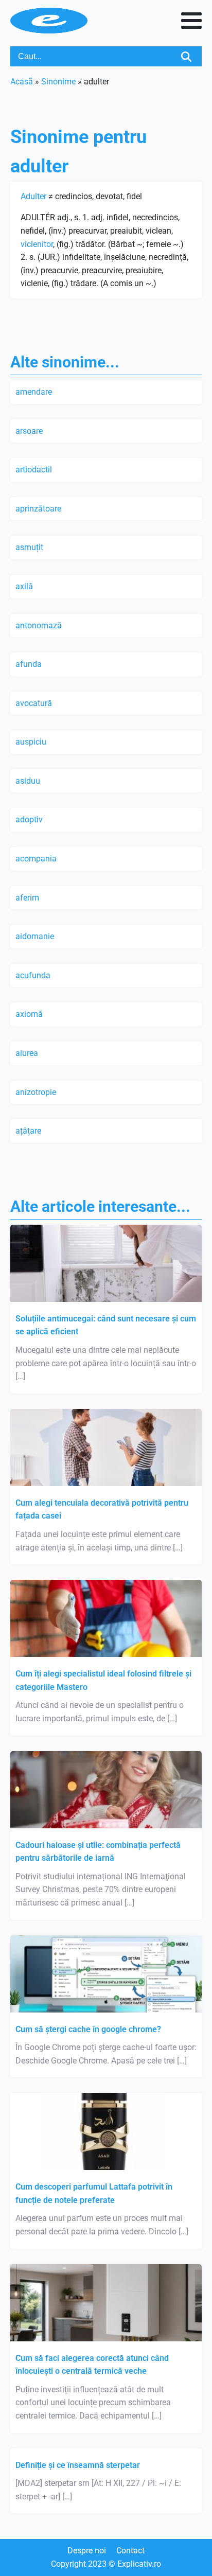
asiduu (28, 781)
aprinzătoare (38, 509)
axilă (24, 586)
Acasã (22, 82)
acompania (36, 859)
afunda (29, 664)
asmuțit (29, 547)
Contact (130, 2551)
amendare (34, 392)
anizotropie (36, 1092)
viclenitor (37, 244)
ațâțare (28, 1131)
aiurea (27, 1053)
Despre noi (87, 2551)
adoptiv (29, 819)
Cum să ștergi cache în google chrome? (88, 2029)
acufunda (33, 975)
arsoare (29, 431)
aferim (27, 898)
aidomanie (35, 936)
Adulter (33, 196)
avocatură (34, 703)
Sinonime (58, 82)
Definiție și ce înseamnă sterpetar (78, 2465)
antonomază (39, 625)
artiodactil (34, 470)
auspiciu (31, 742)
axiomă (29, 1014)
